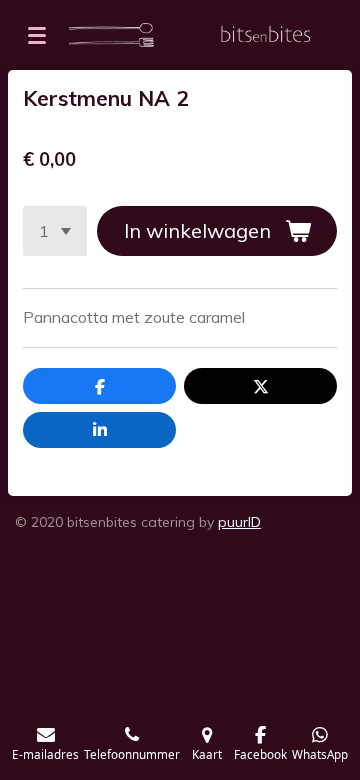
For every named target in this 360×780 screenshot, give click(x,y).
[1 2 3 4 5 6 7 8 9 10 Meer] (55, 231)
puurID (239, 522)
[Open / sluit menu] (37, 35)
